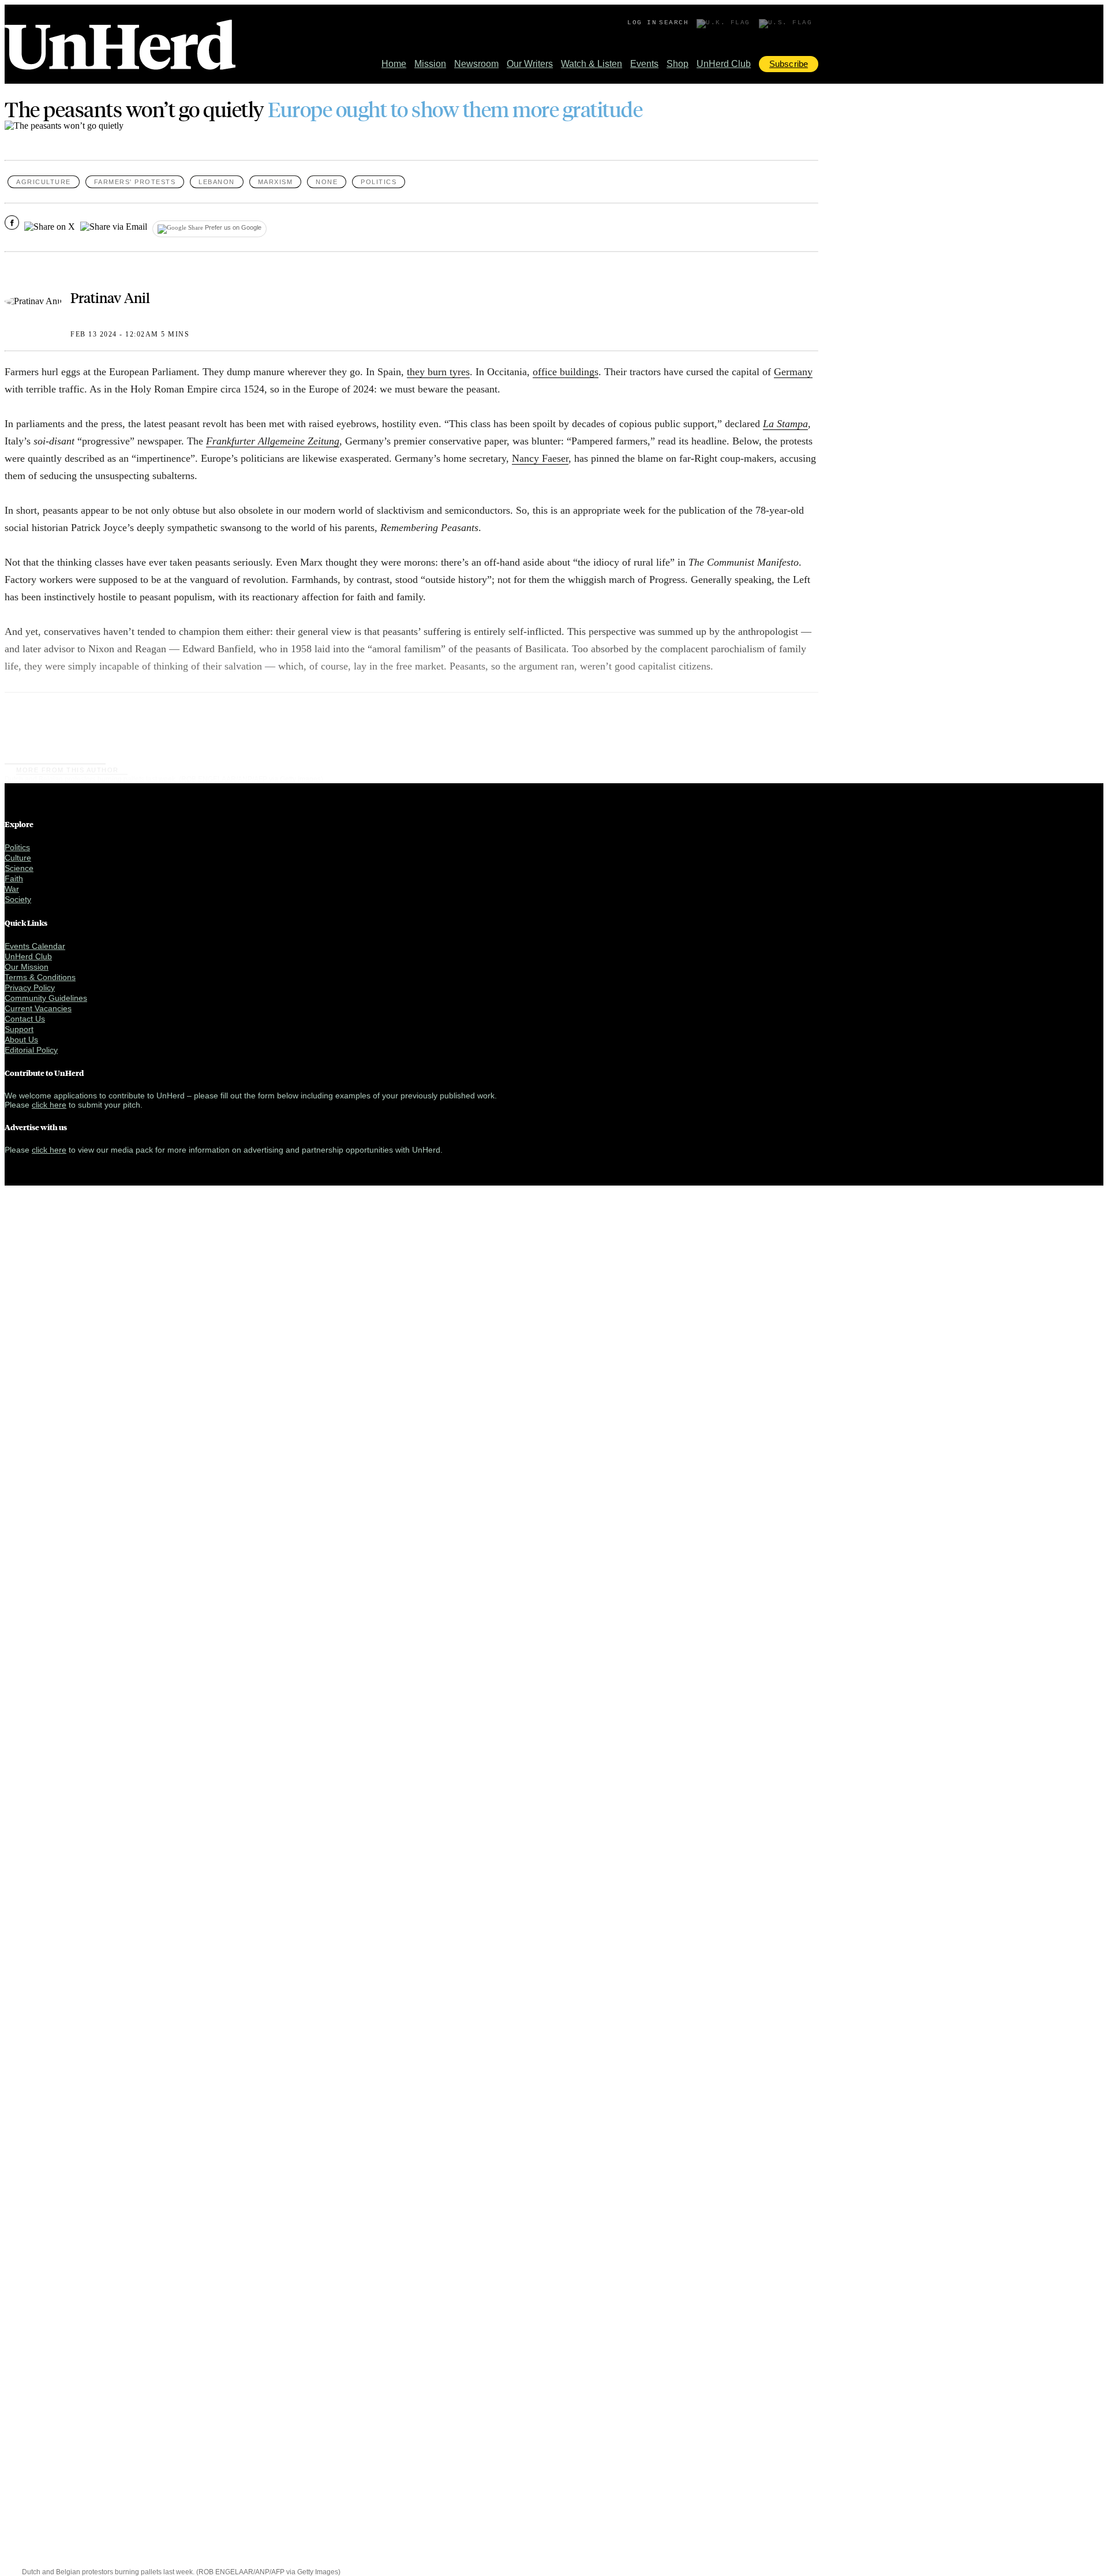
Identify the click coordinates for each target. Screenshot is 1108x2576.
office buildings (566, 372)
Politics (379, 182)
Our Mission (27, 967)
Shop (677, 64)
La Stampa (785, 424)
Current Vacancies (38, 1008)
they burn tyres (438, 372)
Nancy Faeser (540, 458)
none (327, 182)
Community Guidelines (46, 998)
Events (644, 64)
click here (49, 1105)
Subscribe (789, 64)
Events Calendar (35, 946)
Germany (793, 372)
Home (394, 64)
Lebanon (217, 182)
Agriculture (44, 182)
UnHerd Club (724, 64)
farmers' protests (135, 182)
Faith (14, 878)
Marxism (276, 182)
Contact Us (25, 1019)
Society (18, 899)
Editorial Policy (31, 1050)
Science (19, 868)
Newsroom (476, 64)
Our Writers (530, 64)
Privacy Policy (30, 988)
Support (19, 1029)
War (12, 889)
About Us (21, 1040)
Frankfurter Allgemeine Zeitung (273, 441)
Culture (18, 858)
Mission (430, 64)
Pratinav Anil (110, 297)
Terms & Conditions (40, 977)
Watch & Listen (592, 64)
